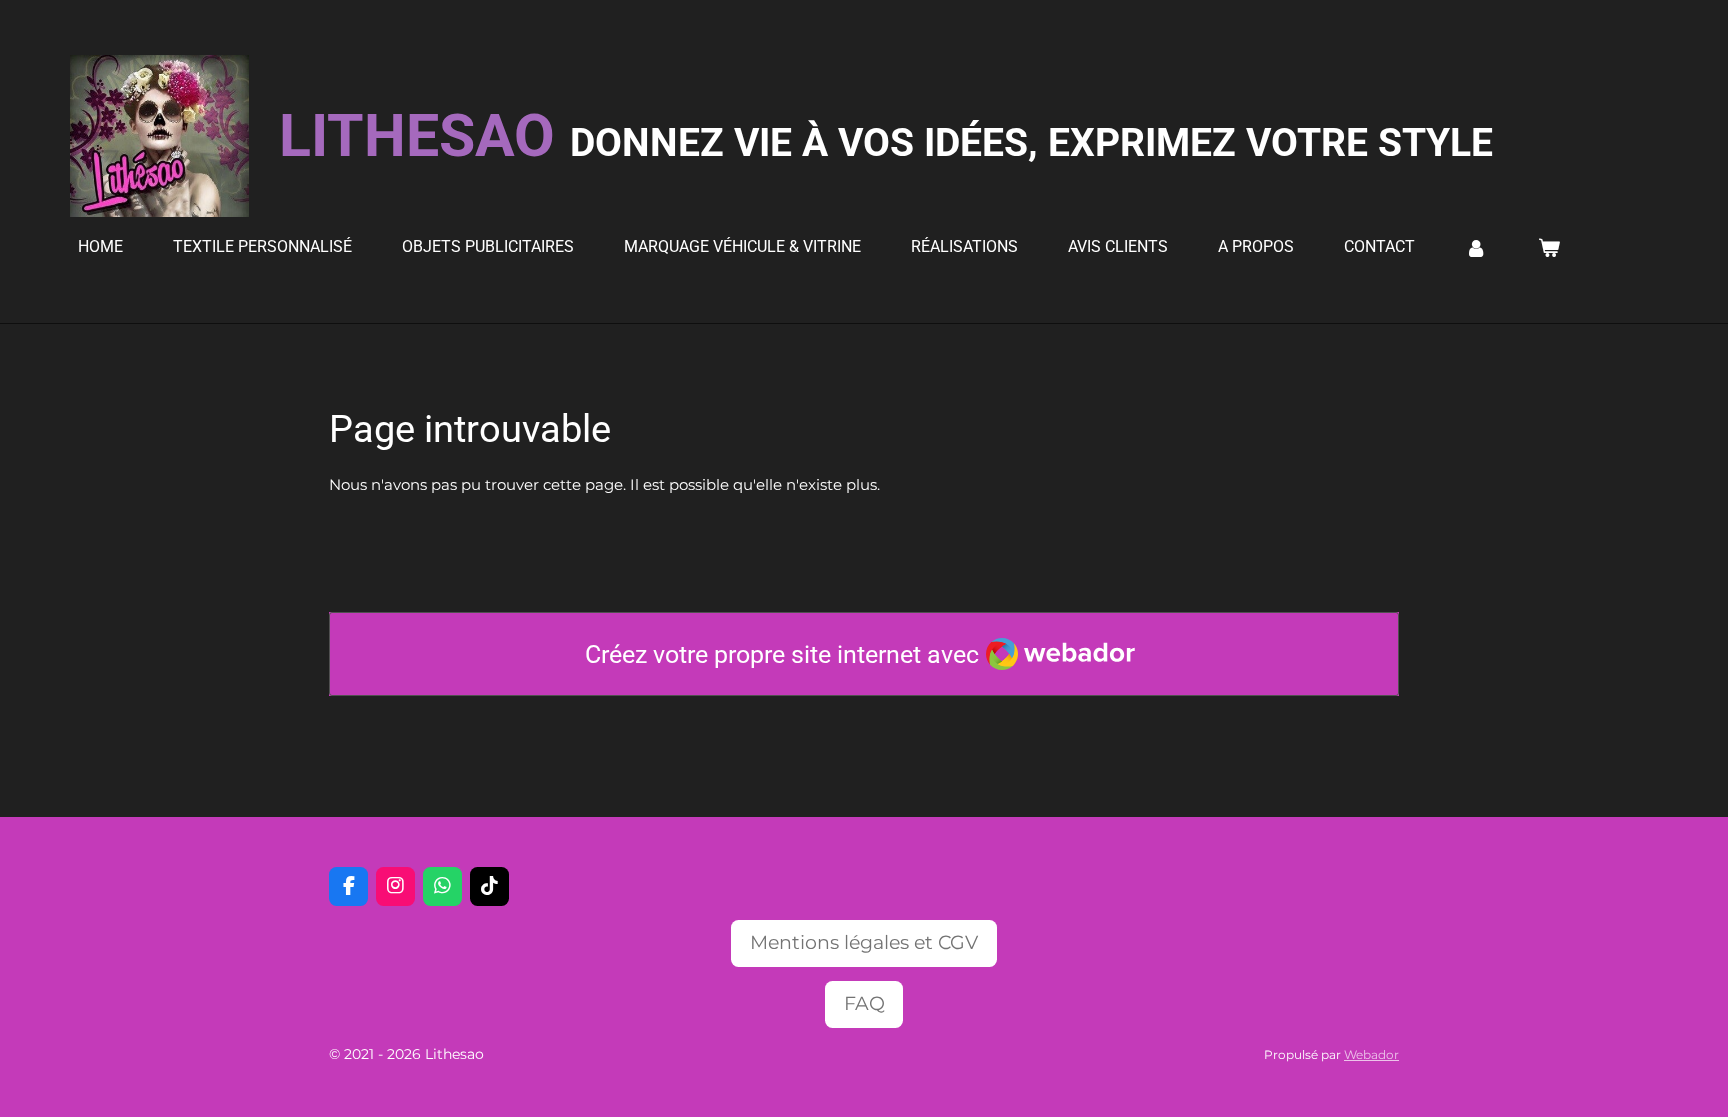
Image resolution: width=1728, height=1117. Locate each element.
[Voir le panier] (1548, 247)
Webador (1371, 1055)
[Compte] (1476, 247)
